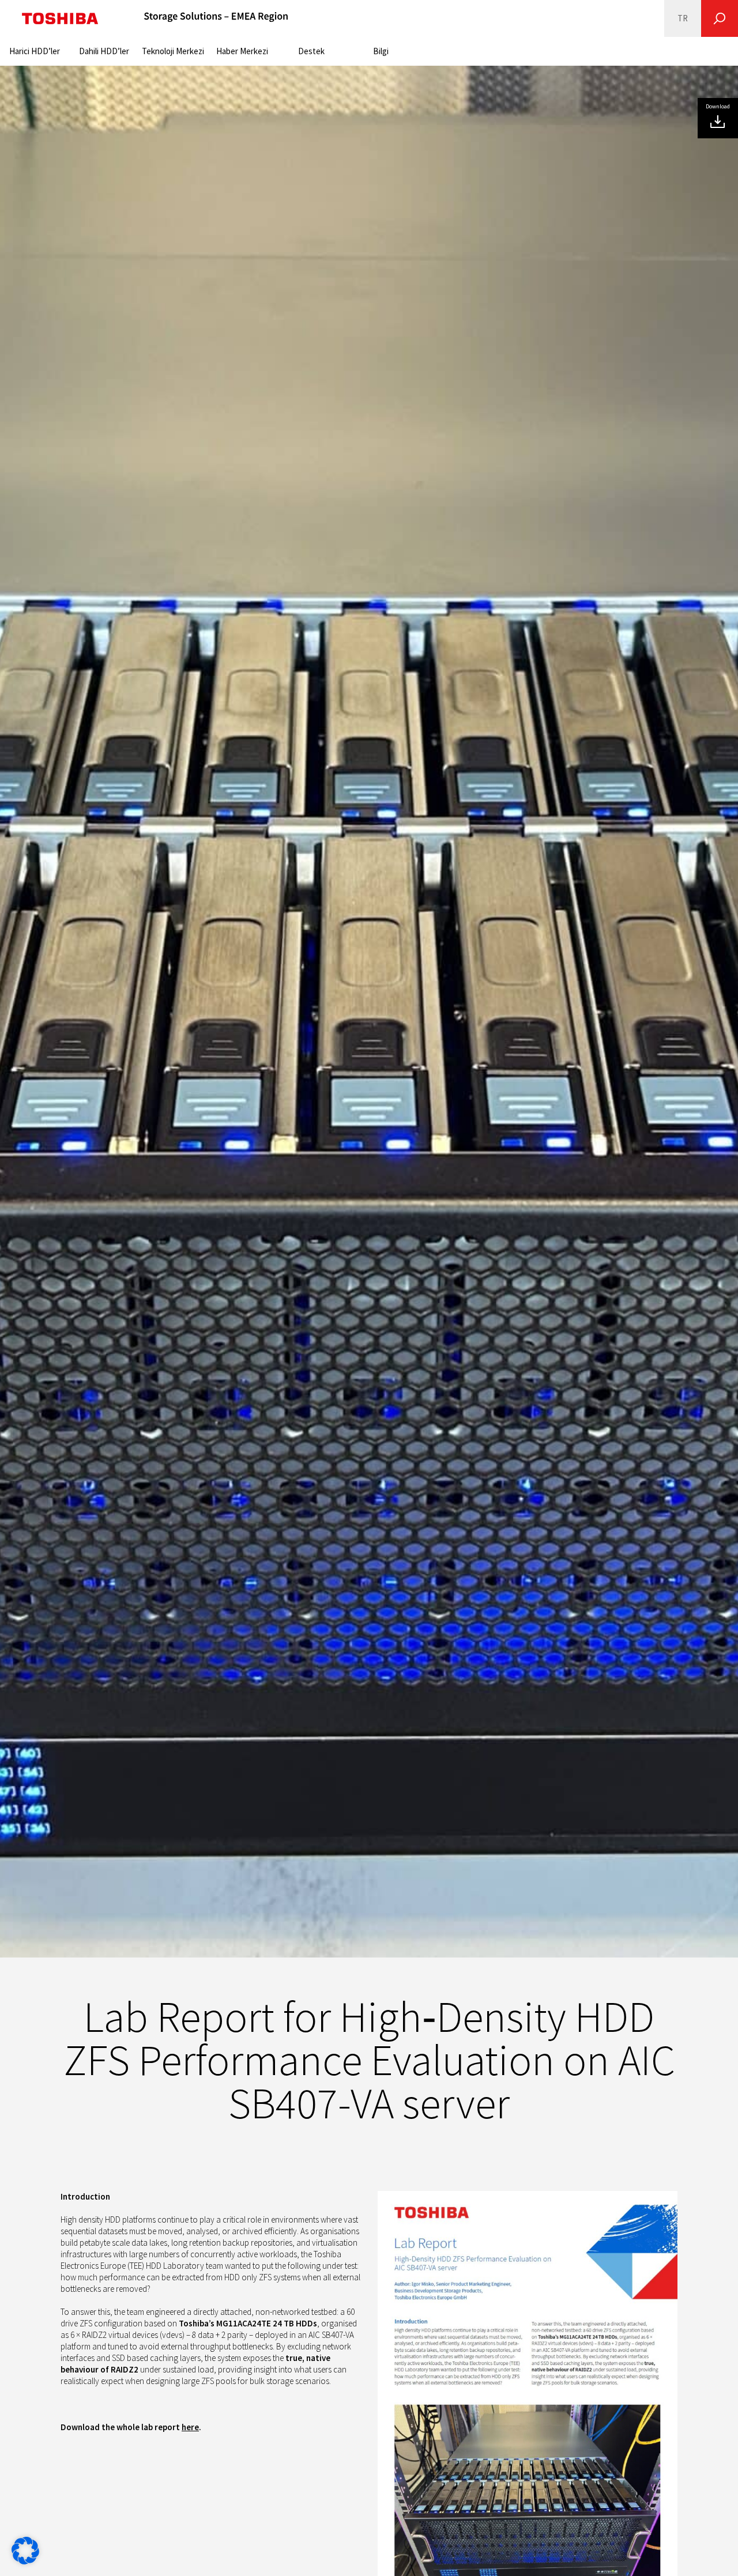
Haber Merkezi (242, 51)
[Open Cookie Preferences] (25, 2561)
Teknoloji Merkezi (173, 51)
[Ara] (720, 18)
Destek (311, 51)
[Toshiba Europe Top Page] (60, 18)
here (190, 2427)
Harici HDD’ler (35, 51)
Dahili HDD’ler (104, 51)
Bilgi (381, 51)
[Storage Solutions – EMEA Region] (216, 18)
